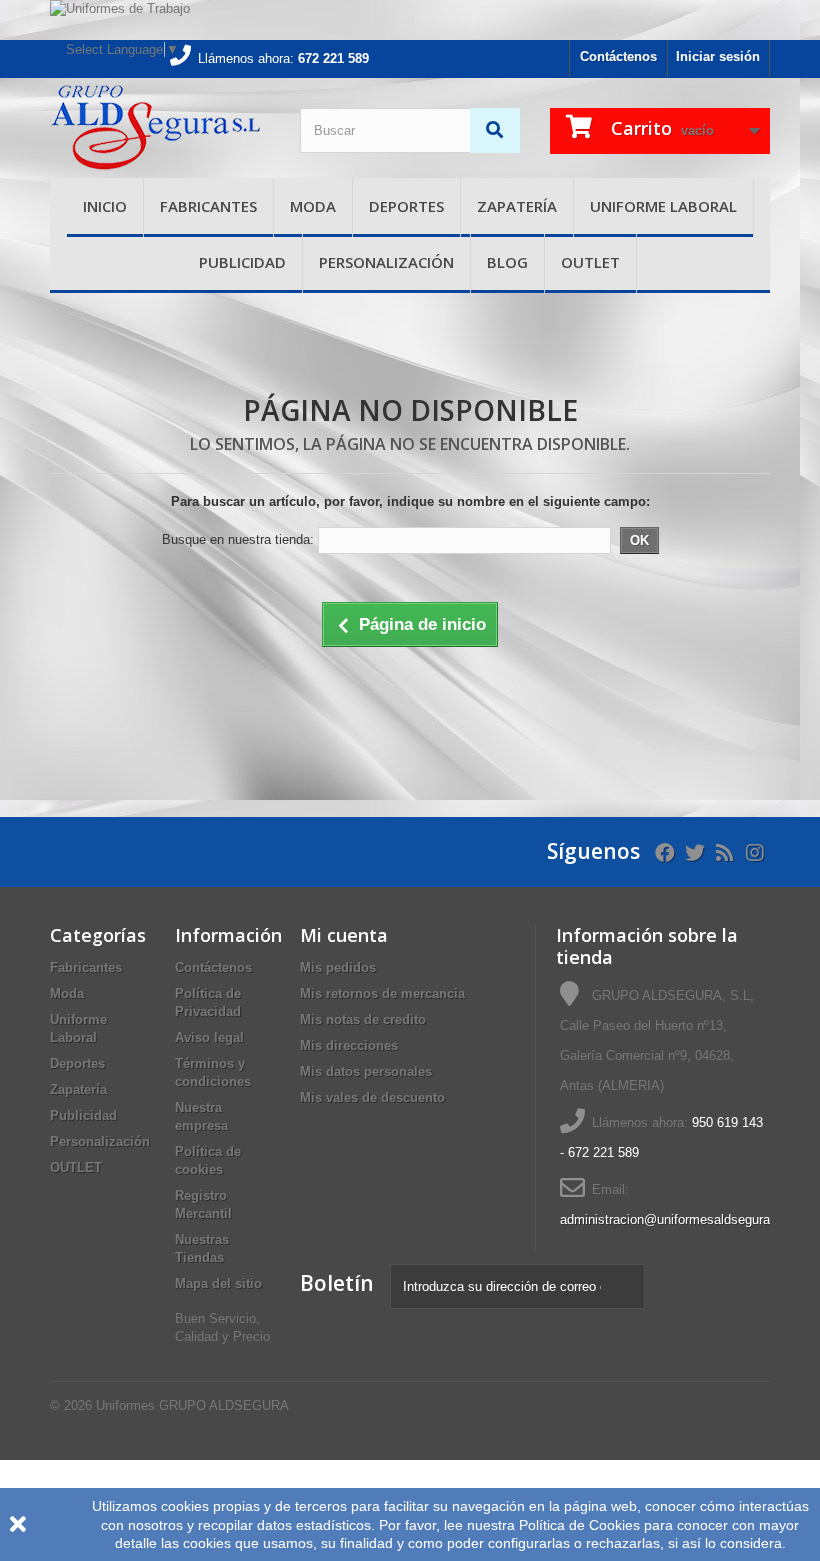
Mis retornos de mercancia (382, 993)
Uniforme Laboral (663, 206)
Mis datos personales (366, 1071)
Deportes (406, 206)
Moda (313, 206)
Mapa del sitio (218, 1283)
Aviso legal (209, 1037)
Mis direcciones (349, 1045)
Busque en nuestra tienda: (238, 539)
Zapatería (517, 206)
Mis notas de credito (363, 1019)
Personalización (386, 262)
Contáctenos (618, 56)
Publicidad (242, 262)
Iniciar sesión (718, 56)
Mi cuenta (344, 935)
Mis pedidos (338, 967)
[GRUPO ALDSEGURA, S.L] (160, 128)
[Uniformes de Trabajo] (410, 20)
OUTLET (590, 262)
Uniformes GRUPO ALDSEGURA (192, 1405)
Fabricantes (208, 206)
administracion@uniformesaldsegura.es (674, 1219)
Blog (507, 262)
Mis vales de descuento (372, 1097)
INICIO (105, 206)
